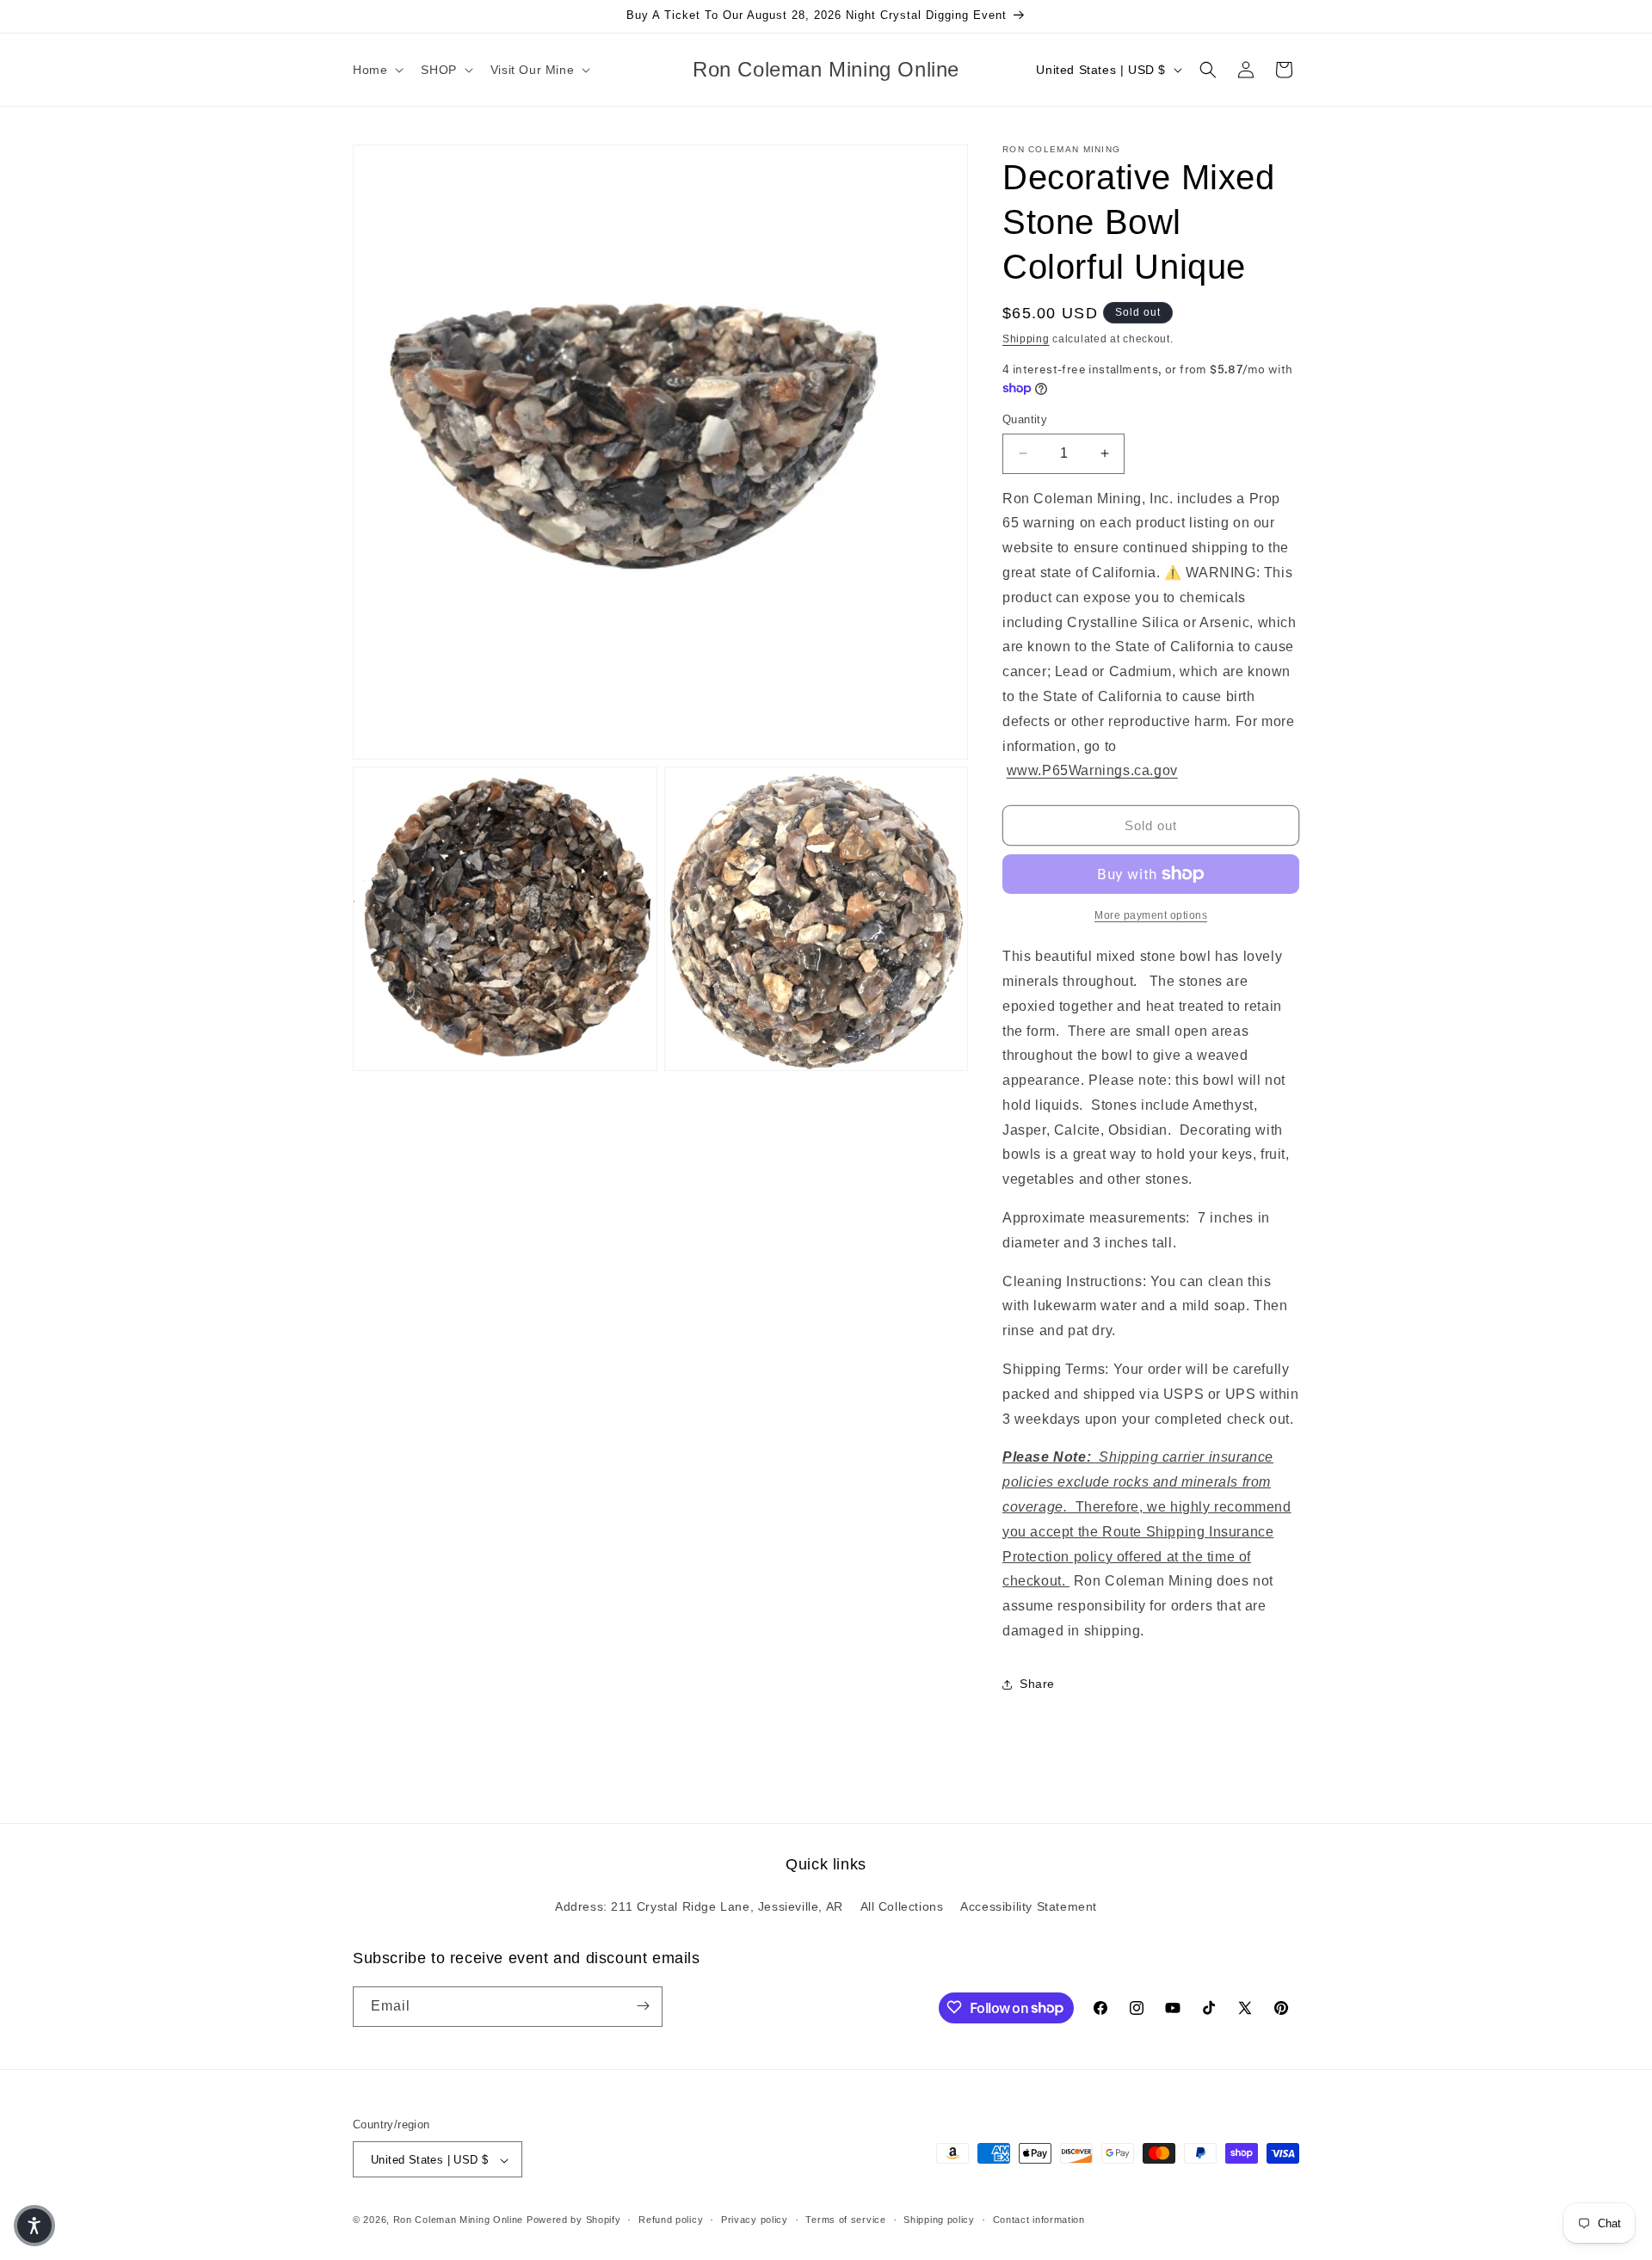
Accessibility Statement (1029, 1907)
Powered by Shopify (574, 2220)
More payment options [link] (1151, 915)
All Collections (902, 1907)
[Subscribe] (643, 2006)
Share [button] (1037, 1684)
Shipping (1026, 339)
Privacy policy (755, 2220)
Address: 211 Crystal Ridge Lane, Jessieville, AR (699, 1907)
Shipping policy (939, 2220)
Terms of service (845, 2220)
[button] (376, 70)
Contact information (1039, 2220)
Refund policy (671, 2220)
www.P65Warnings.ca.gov (1092, 770)
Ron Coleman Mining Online (459, 2220)
